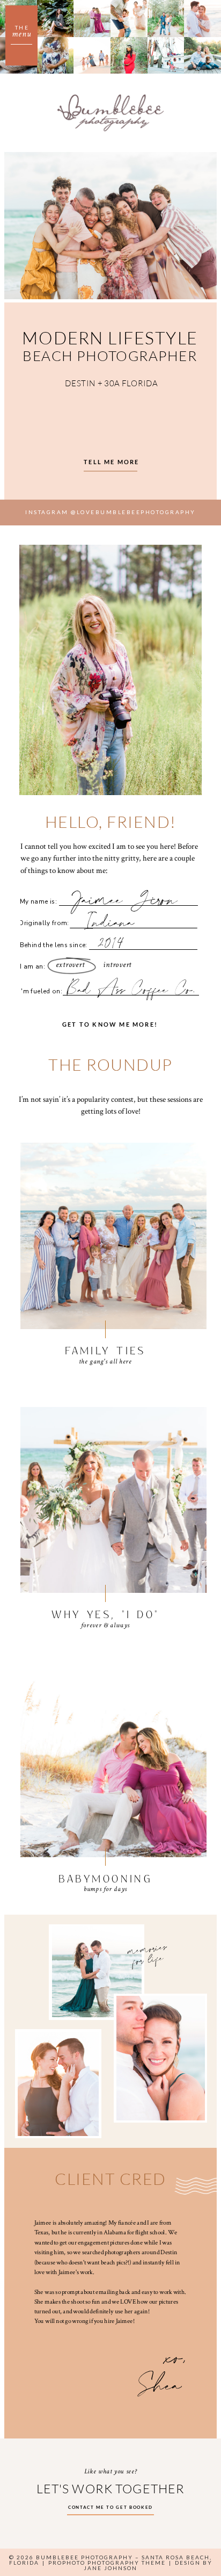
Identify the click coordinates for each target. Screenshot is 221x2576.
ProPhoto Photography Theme (107, 2563)
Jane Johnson (110, 2568)
